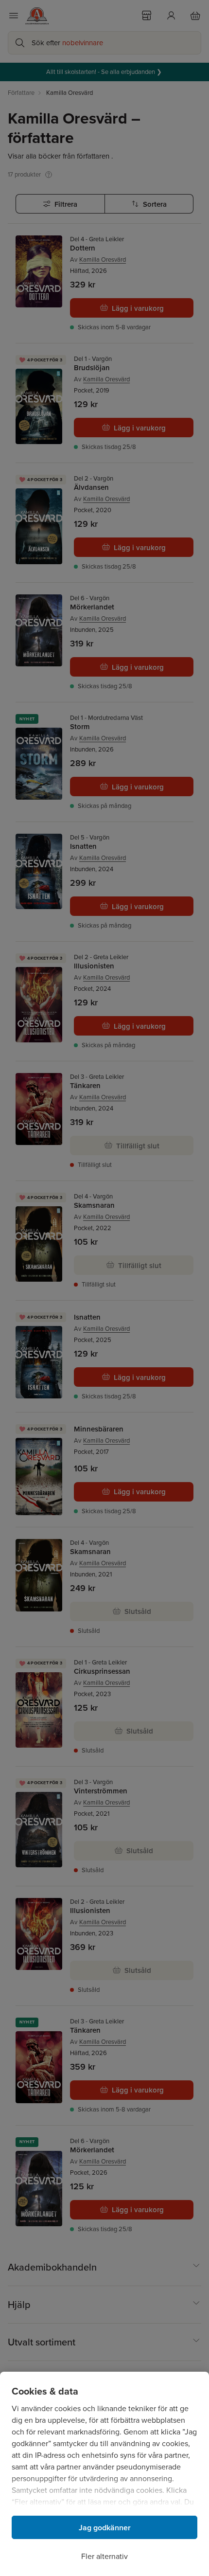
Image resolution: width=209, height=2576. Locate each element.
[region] (104, 2474)
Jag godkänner (105, 2528)
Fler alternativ (104, 2556)
